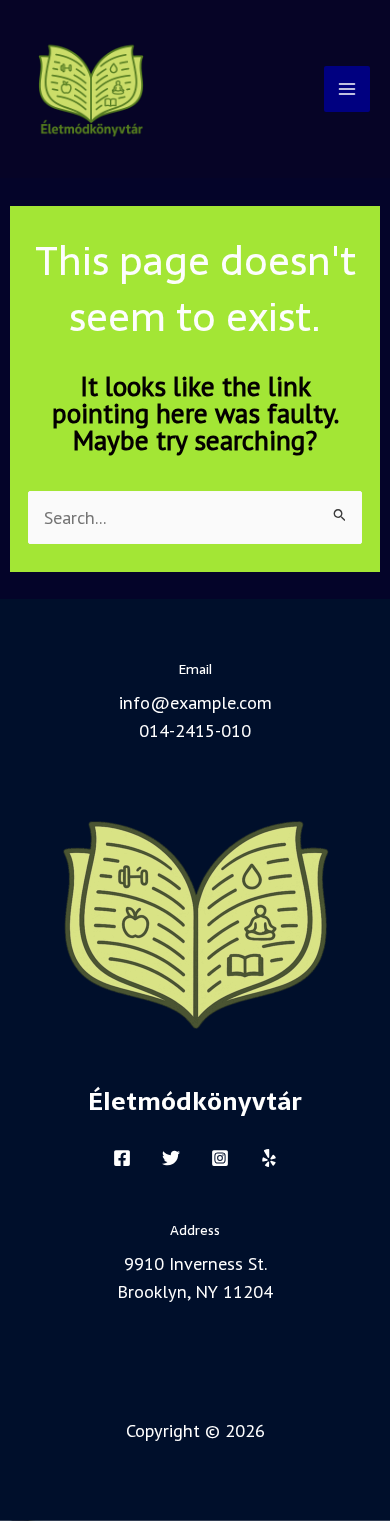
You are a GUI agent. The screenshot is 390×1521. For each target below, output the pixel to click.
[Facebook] (122, 1158)
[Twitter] (171, 1158)
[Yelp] (269, 1158)
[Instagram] (220, 1158)
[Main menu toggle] (347, 89)
